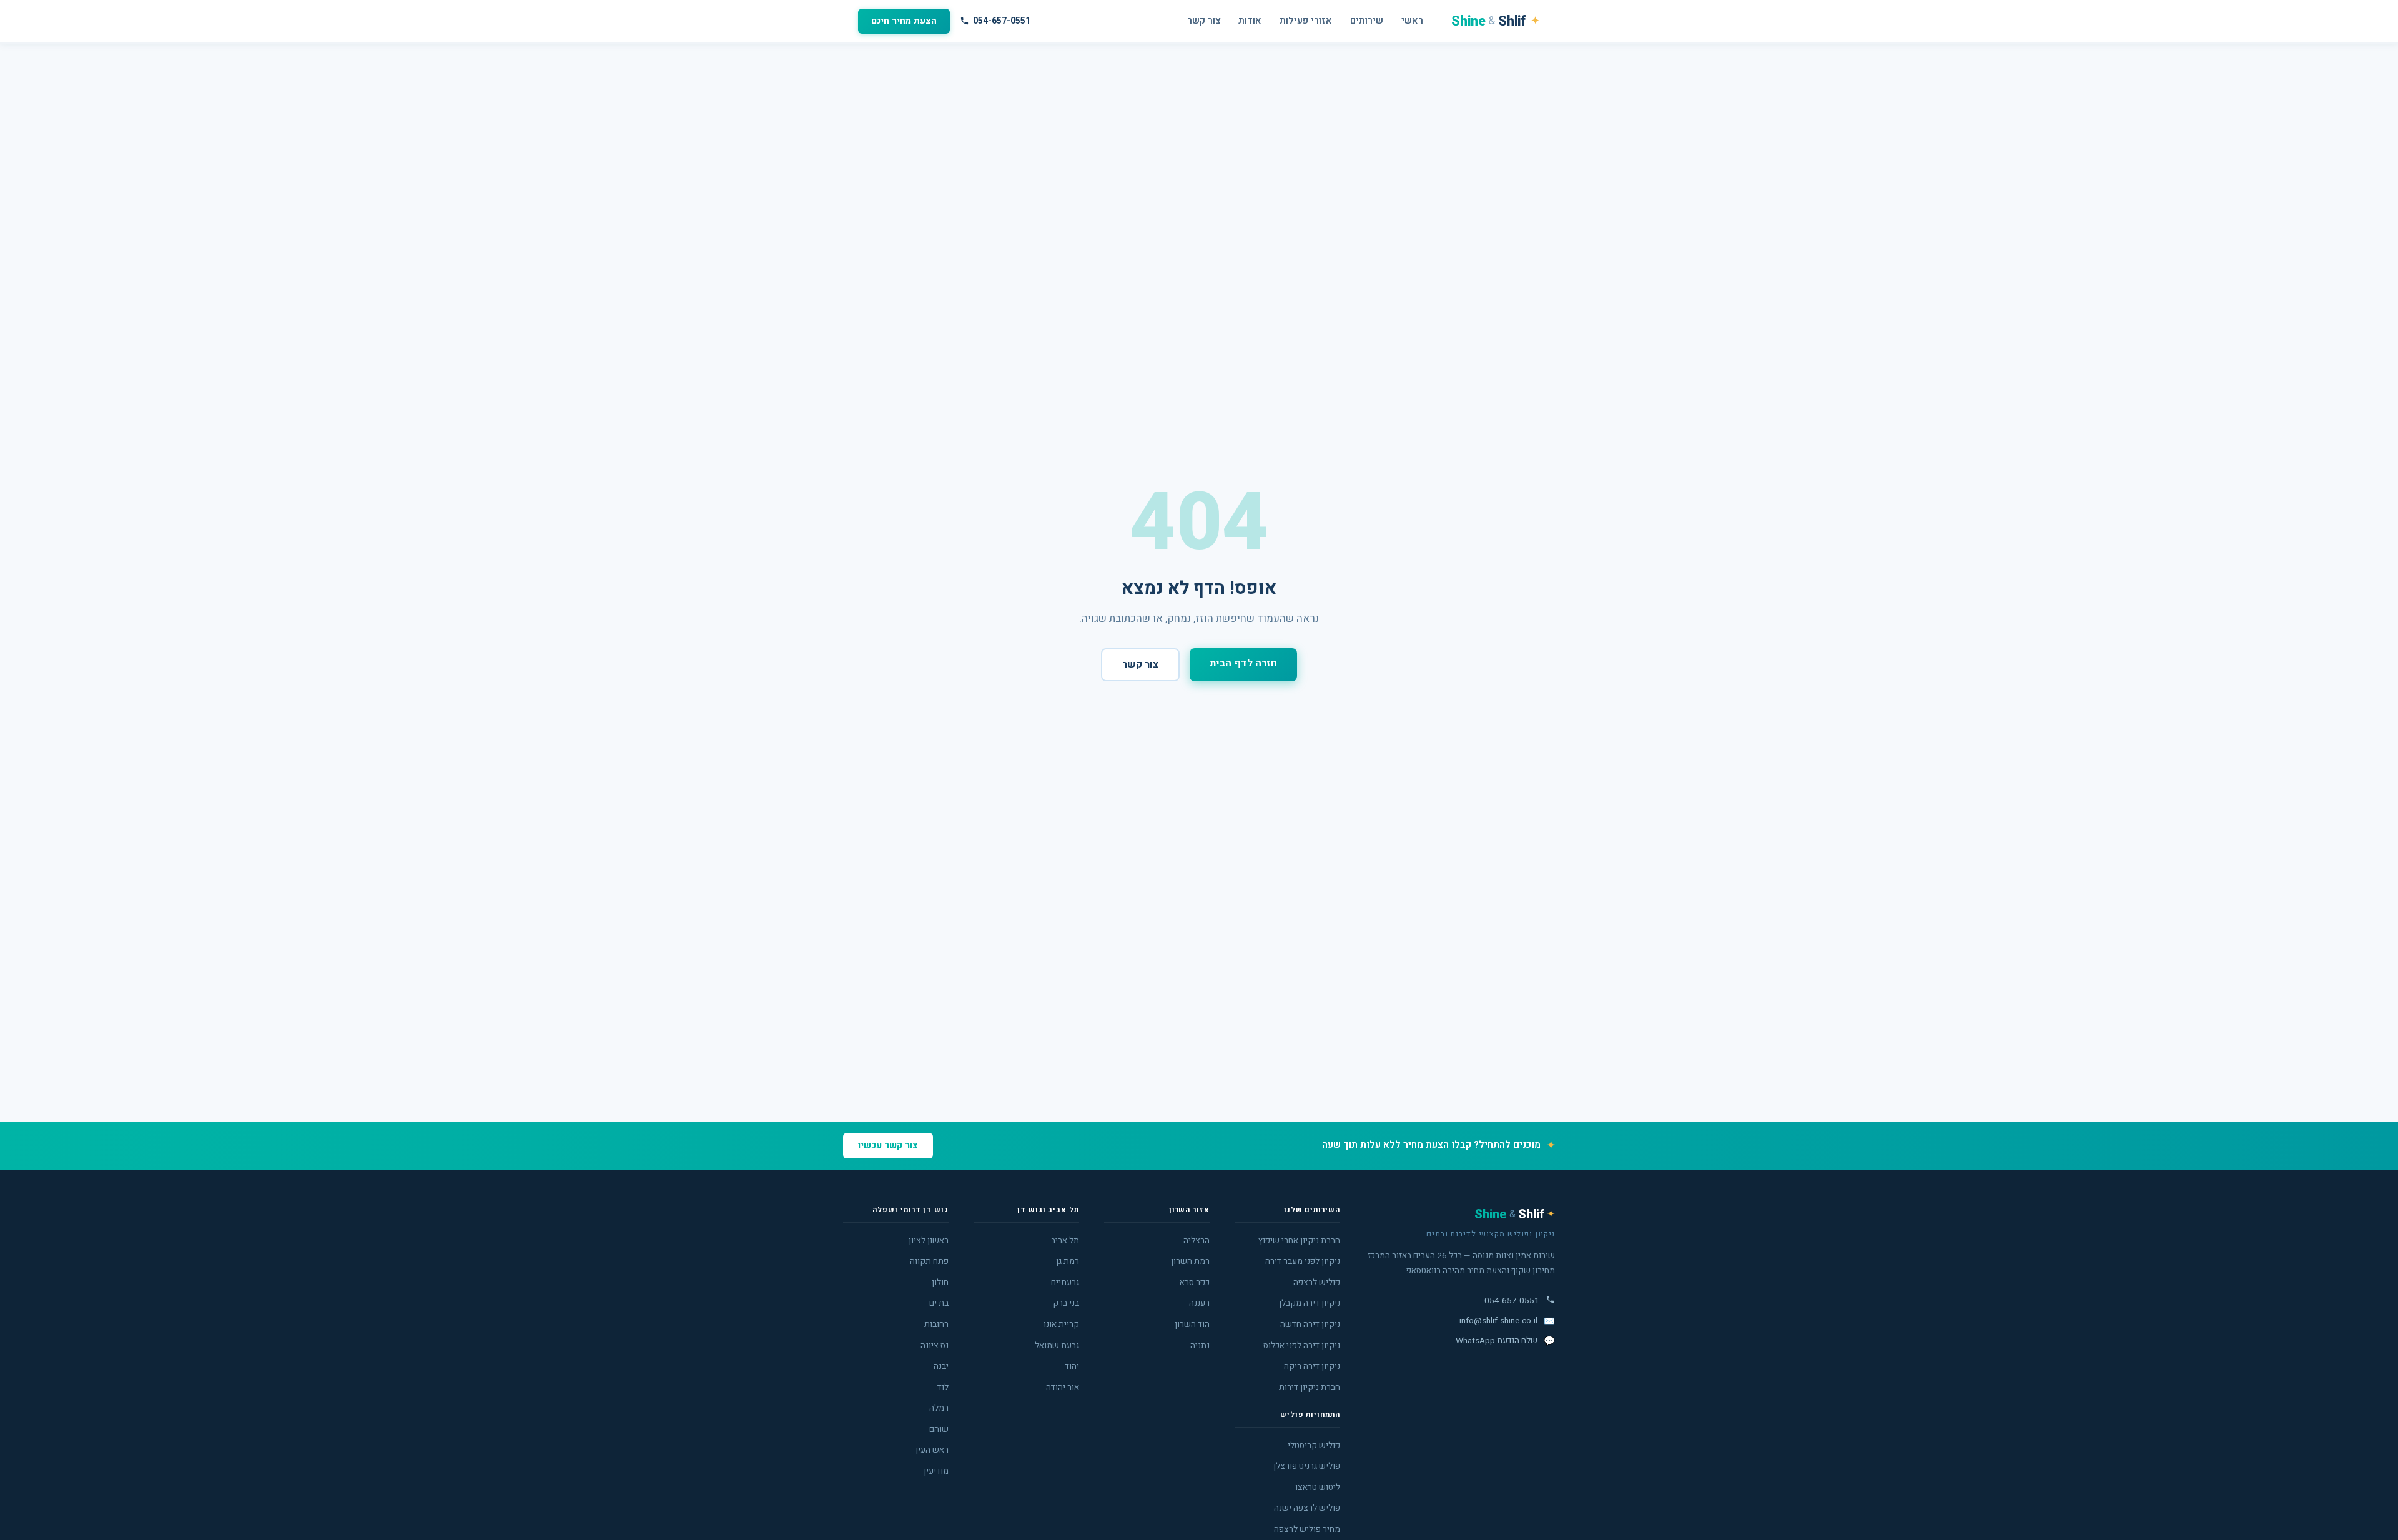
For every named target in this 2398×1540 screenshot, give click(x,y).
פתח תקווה (929, 1261)
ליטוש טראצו (1318, 1488)
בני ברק (1066, 1303)
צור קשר (1204, 21)
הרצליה (1197, 1241)
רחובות (936, 1325)
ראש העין (932, 1450)
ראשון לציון (929, 1241)
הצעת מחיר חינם (904, 21)
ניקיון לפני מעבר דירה (1303, 1261)
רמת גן (1068, 1261)
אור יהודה (1063, 1388)
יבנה (941, 1366)
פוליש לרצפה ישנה (1307, 1508)
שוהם (939, 1429)
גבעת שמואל (1057, 1346)
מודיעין (936, 1471)
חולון (940, 1283)
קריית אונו (1061, 1325)
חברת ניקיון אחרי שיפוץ (1299, 1241)
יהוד (1072, 1366)
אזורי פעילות (1306, 21)
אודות (1250, 21)
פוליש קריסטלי (1314, 1446)
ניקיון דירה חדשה (1310, 1325)
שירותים (1367, 21)
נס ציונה (935, 1346)
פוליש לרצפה (1317, 1283)
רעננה (1199, 1303)
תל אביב (1065, 1241)
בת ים (939, 1303)
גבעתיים (1065, 1283)
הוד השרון (1192, 1325)
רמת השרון (1190, 1261)
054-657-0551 (1002, 21)
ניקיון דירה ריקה (1312, 1366)
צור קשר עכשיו (888, 1146)
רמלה (939, 1408)
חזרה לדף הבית (1243, 663)
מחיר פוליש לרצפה (1307, 1529)
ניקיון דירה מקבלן (1310, 1303)
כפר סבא (1195, 1283)
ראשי (1412, 21)
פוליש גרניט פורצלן (1307, 1466)
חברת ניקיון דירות (1310, 1388)
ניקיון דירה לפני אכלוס (1302, 1346)
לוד (943, 1388)
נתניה (1200, 1346)
